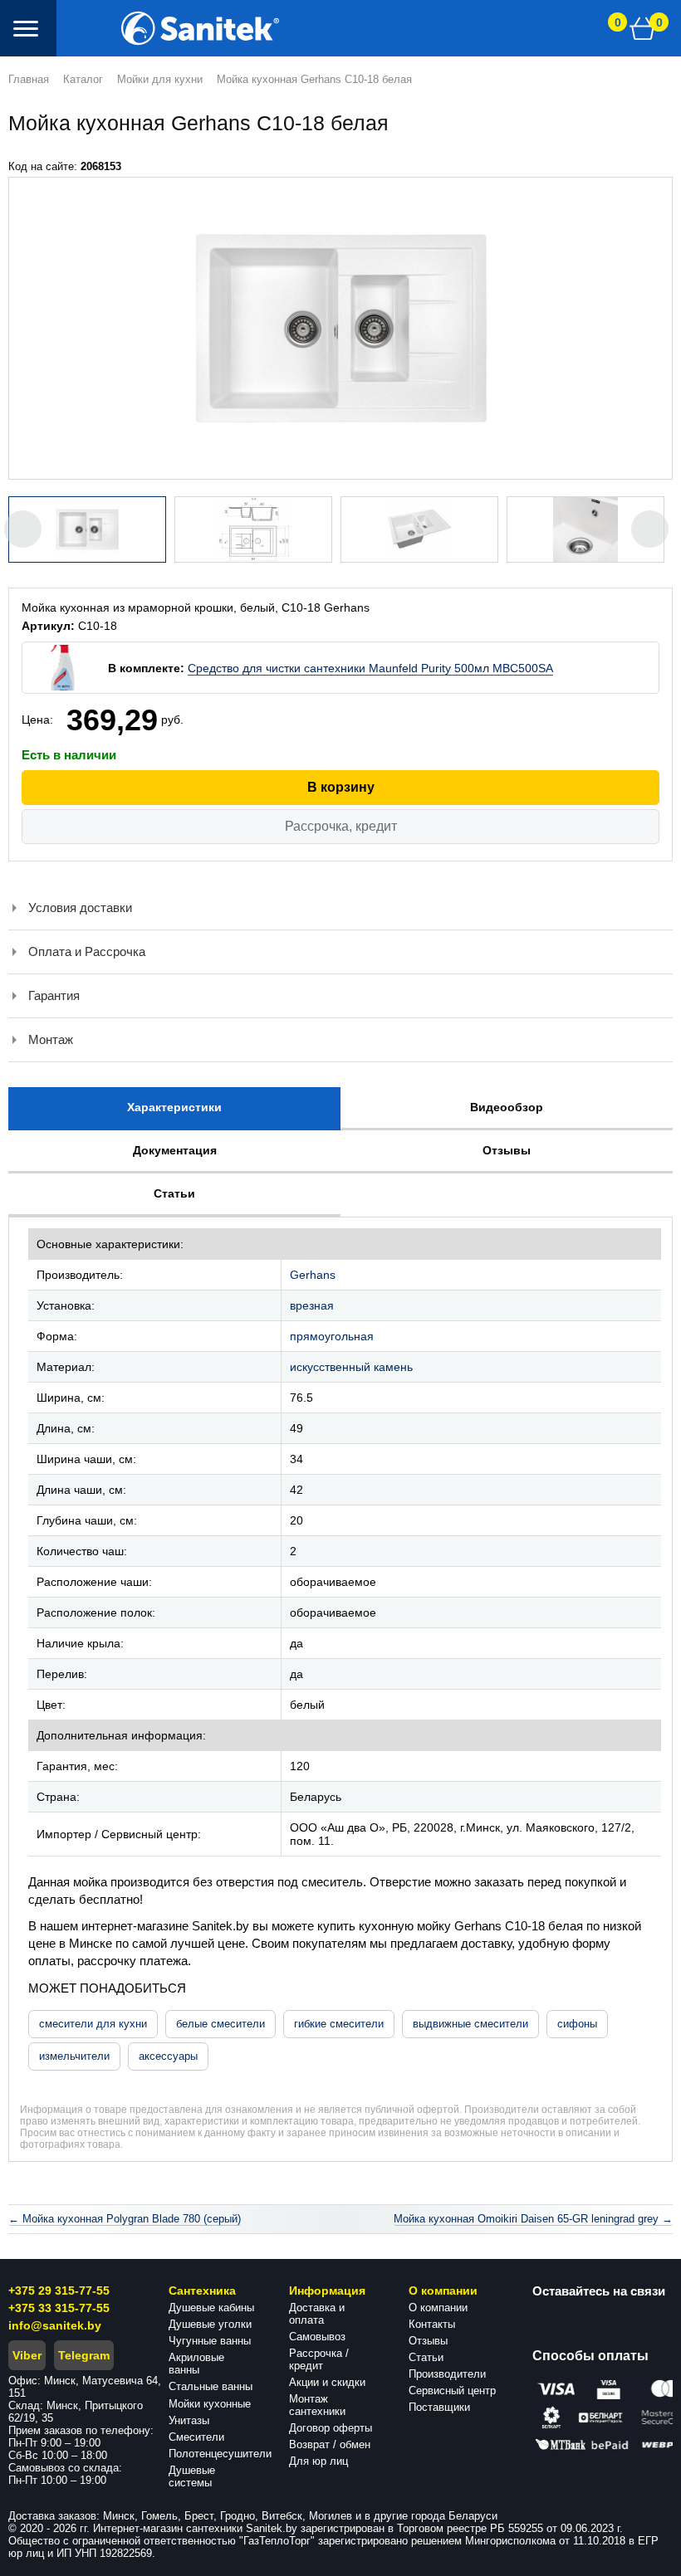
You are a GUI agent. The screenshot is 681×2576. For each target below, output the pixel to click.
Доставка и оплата (317, 2314)
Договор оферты (331, 2428)
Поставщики (439, 2407)
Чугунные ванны (210, 2341)
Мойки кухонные (210, 2404)
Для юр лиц (318, 2461)
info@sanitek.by (55, 2325)
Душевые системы (192, 2476)
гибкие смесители (339, 2024)
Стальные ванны (211, 2386)
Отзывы (428, 2341)
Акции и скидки (327, 2382)
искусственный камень (351, 1367)
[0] (643, 28)
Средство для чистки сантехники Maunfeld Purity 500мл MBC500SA (370, 668)
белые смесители (220, 2024)
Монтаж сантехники (317, 2405)
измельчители (74, 2056)
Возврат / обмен (330, 2444)
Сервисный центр (452, 2391)
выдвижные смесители (470, 2024)
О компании (438, 2308)
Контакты (432, 2324)
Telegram (84, 2355)
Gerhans (313, 1275)
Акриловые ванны (196, 2364)
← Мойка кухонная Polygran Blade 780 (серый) (125, 2219)
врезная (312, 1305)
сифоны (577, 2024)
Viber (27, 2355)
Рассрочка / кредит (319, 2359)
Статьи (426, 2357)
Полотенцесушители (220, 2454)
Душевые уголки (210, 2324)
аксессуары (168, 2056)
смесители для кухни (93, 2024)
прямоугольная (332, 1336)
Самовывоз (317, 2337)
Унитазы (189, 2420)
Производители (447, 2374)
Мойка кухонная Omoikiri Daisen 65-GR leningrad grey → (533, 2219)
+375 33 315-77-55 (59, 2308)
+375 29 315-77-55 (59, 2291)
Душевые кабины (211, 2308)
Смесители (196, 2437)
